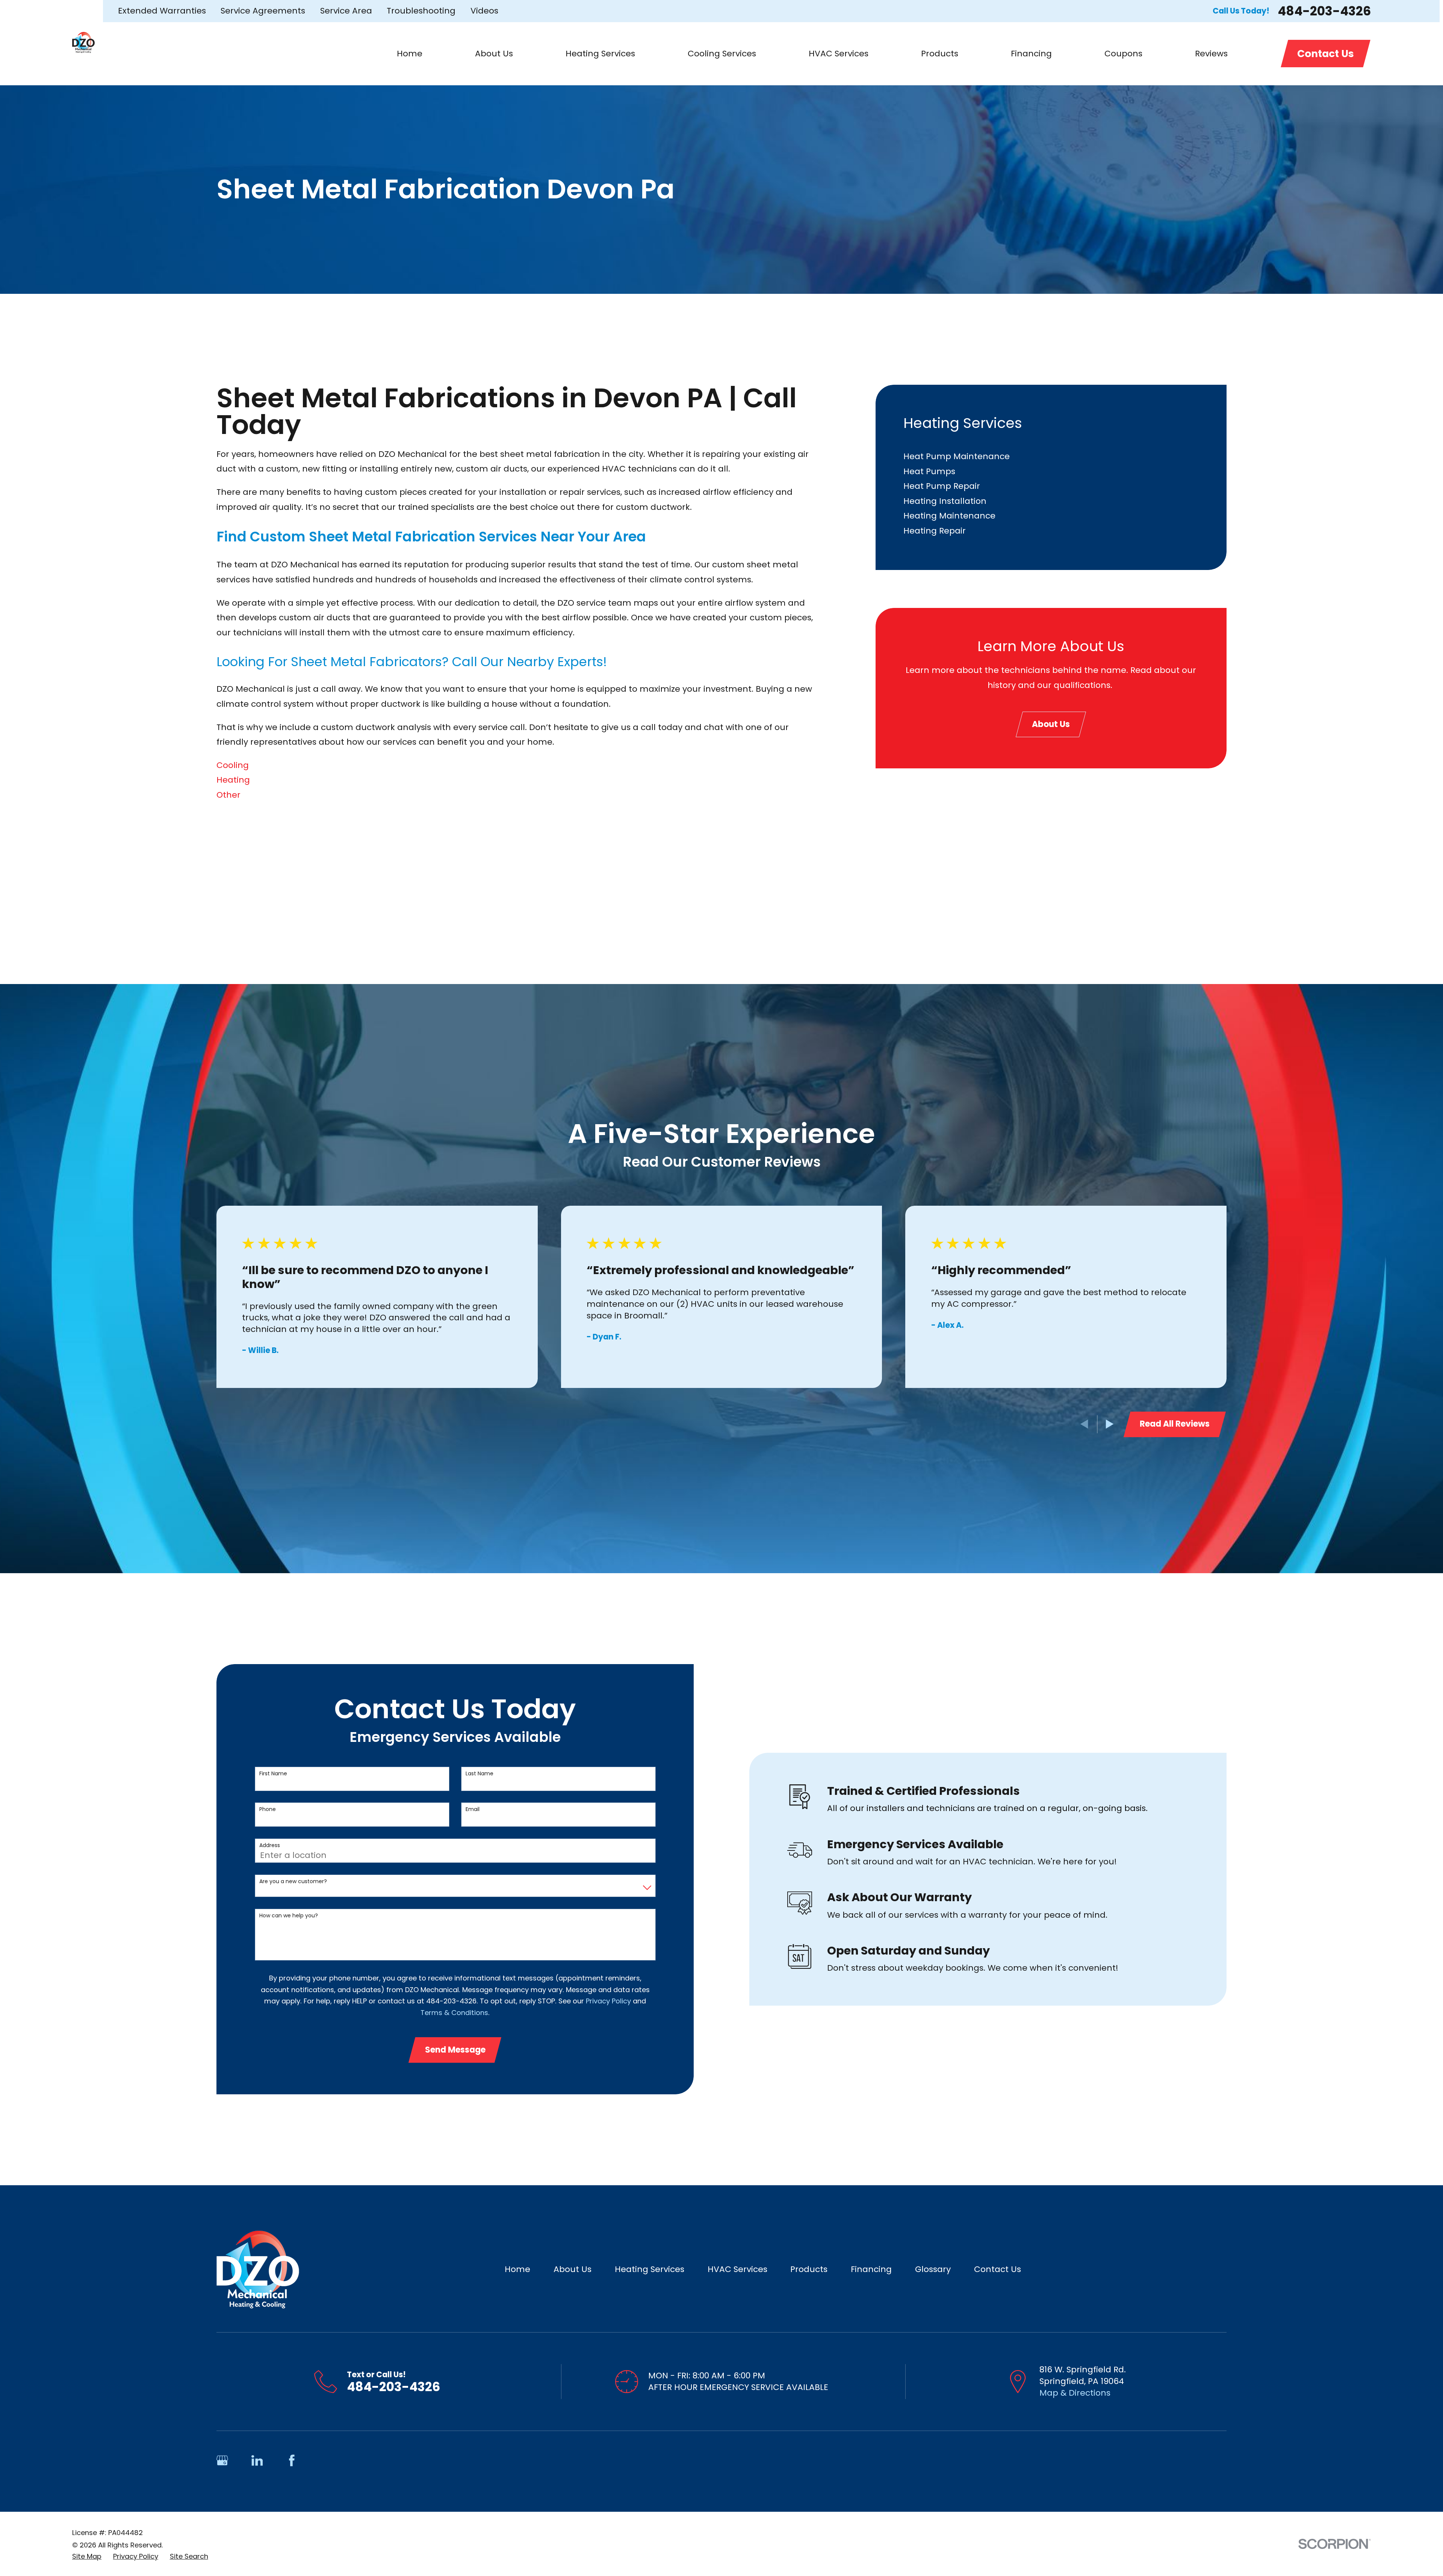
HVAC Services (737, 2269)
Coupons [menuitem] (1123, 54)
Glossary (933, 2269)
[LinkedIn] (257, 2460)
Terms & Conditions (454, 2013)
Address (270, 1845)
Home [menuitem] (410, 54)
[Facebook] (292, 2460)
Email (473, 1809)
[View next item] (1110, 1424)
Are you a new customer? (293, 1881)
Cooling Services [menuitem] (722, 54)
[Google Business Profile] (222, 2460)
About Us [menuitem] (494, 54)
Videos (484, 11)
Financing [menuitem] (1031, 54)
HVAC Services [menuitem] (839, 54)
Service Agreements (263, 11)
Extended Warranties (162, 11)
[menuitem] (1051, 457)
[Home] (83, 42)
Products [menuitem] (940, 54)
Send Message (455, 2050)
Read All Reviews (1175, 1424)
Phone (268, 1809)
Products (809, 2269)
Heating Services (650, 2269)
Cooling (233, 765)
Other (228, 795)
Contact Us (1326, 54)
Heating (233, 780)
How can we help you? (289, 1916)
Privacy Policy (608, 2001)
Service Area (346, 11)
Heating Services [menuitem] (600, 54)
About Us (1051, 724)
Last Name (479, 1774)
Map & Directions (1075, 2393)
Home (517, 2269)
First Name (273, 1774)
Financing (871, 2269)
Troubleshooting (421, 11)
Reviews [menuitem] (1211, 54)
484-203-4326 (1324, 11)
